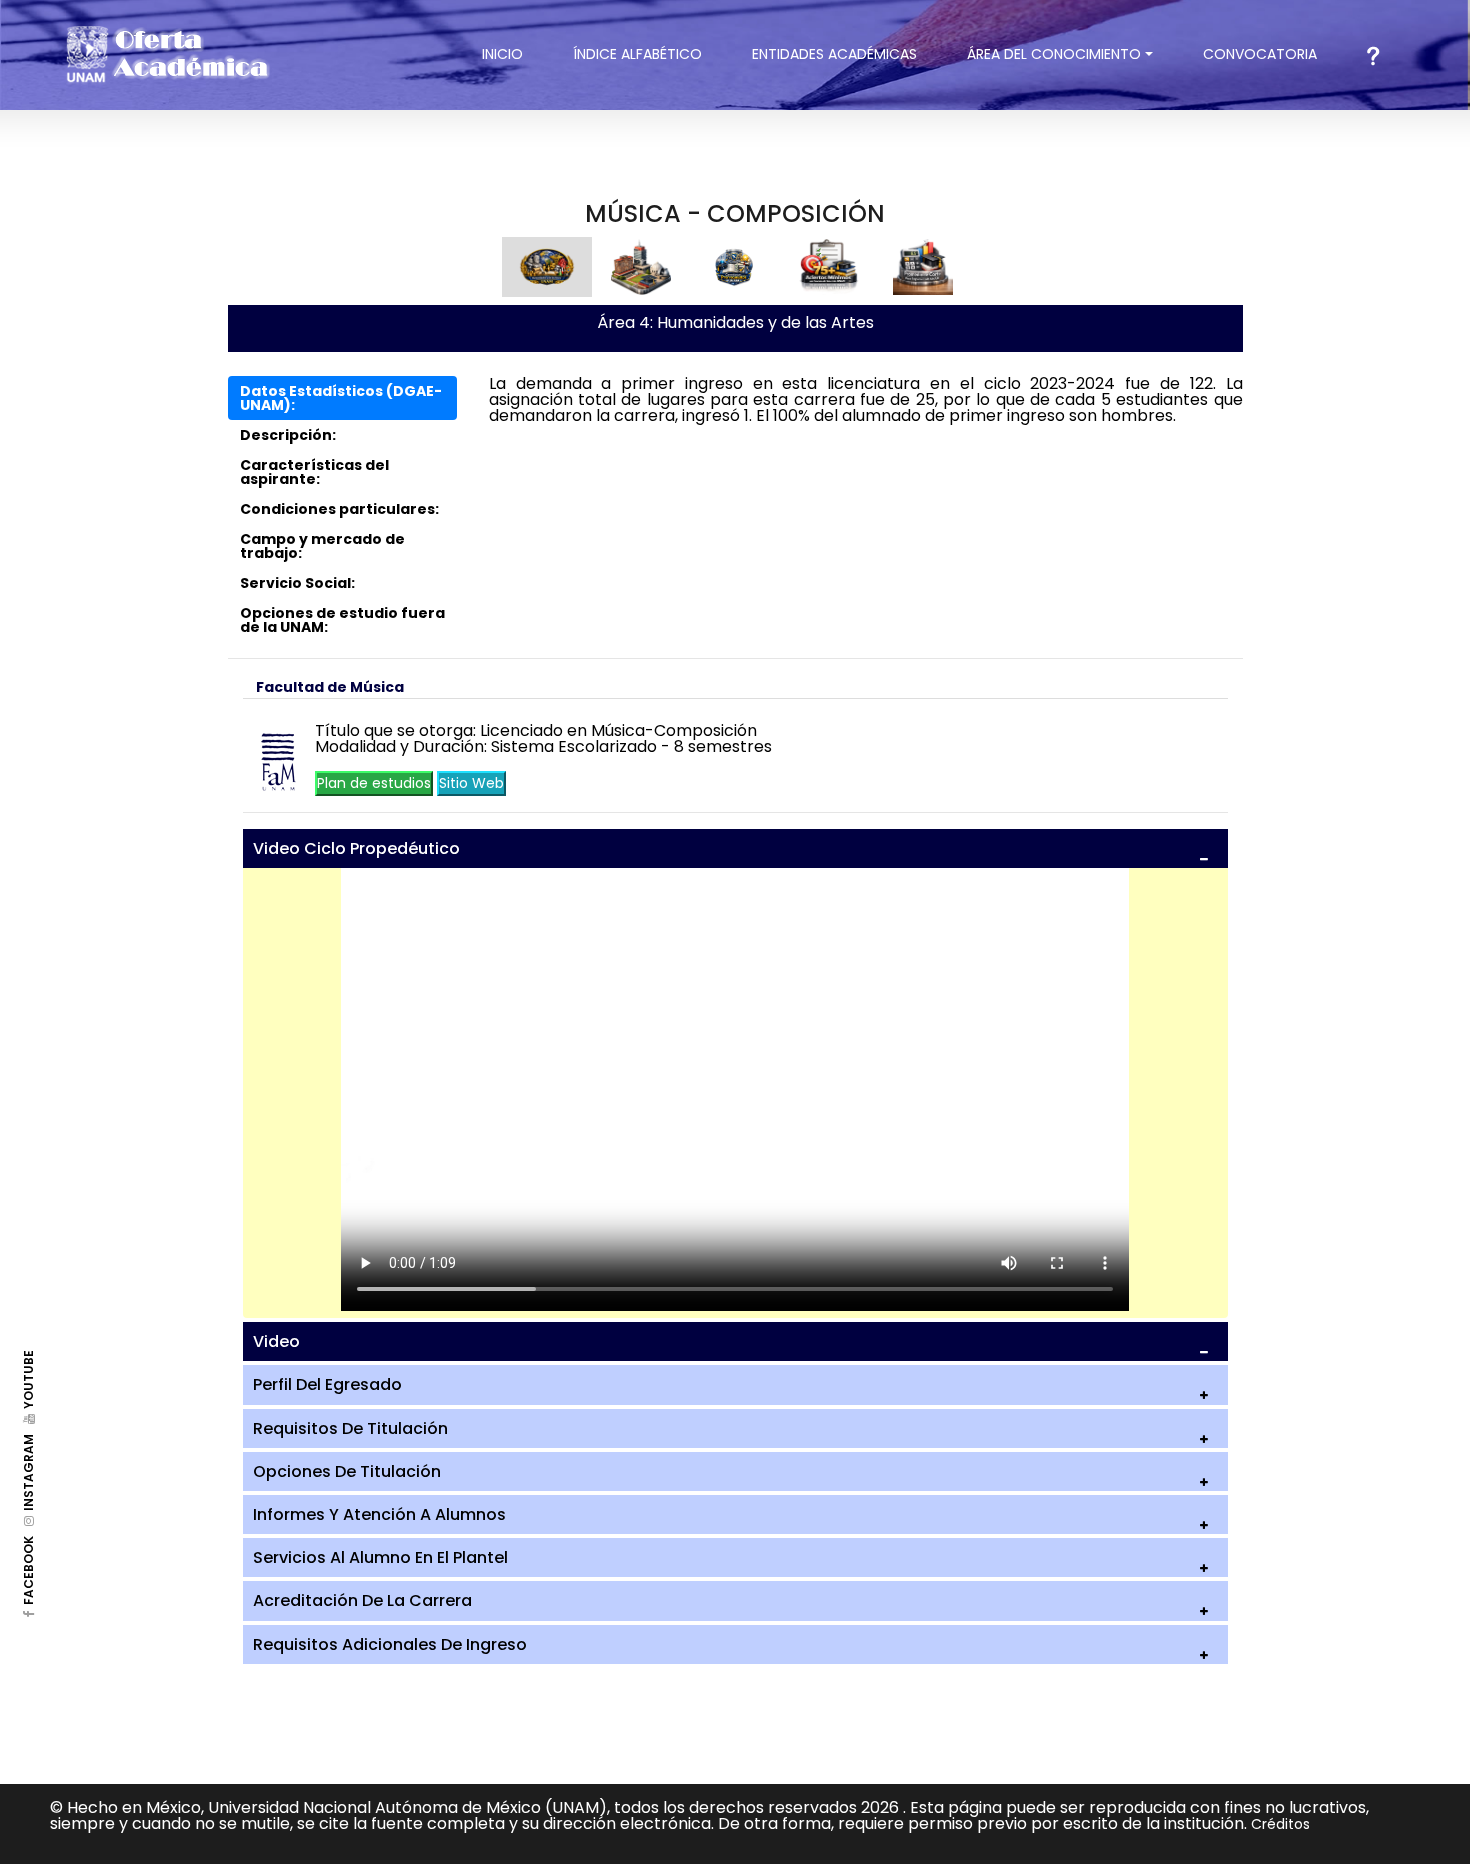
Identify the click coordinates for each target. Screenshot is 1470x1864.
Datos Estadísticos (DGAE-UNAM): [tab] (341, 398)
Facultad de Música (330, 687)
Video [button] (276, 1341)
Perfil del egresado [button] (327, 1384)
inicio (515, 54)
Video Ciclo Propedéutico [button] (356, 848)
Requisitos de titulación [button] (350, 1428)
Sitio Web (471, 783)
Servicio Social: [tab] (297, 583)
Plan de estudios (374, 783)
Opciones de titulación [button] (347, 1471)
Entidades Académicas (834, 54)
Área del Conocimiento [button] (1054, 54)
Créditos (1280, 1824)
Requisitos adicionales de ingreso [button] (390, 1644)
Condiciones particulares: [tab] (339, 509)
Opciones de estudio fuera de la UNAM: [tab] (342, 620)
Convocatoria (1272, 54)
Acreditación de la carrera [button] (362, 1600)
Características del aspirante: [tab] (314, 472)
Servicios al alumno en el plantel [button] (380, 1557)
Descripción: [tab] (288, 435)
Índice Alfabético (637, 54)
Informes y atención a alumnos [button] (379, 1514)
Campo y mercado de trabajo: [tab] (322, 546)
